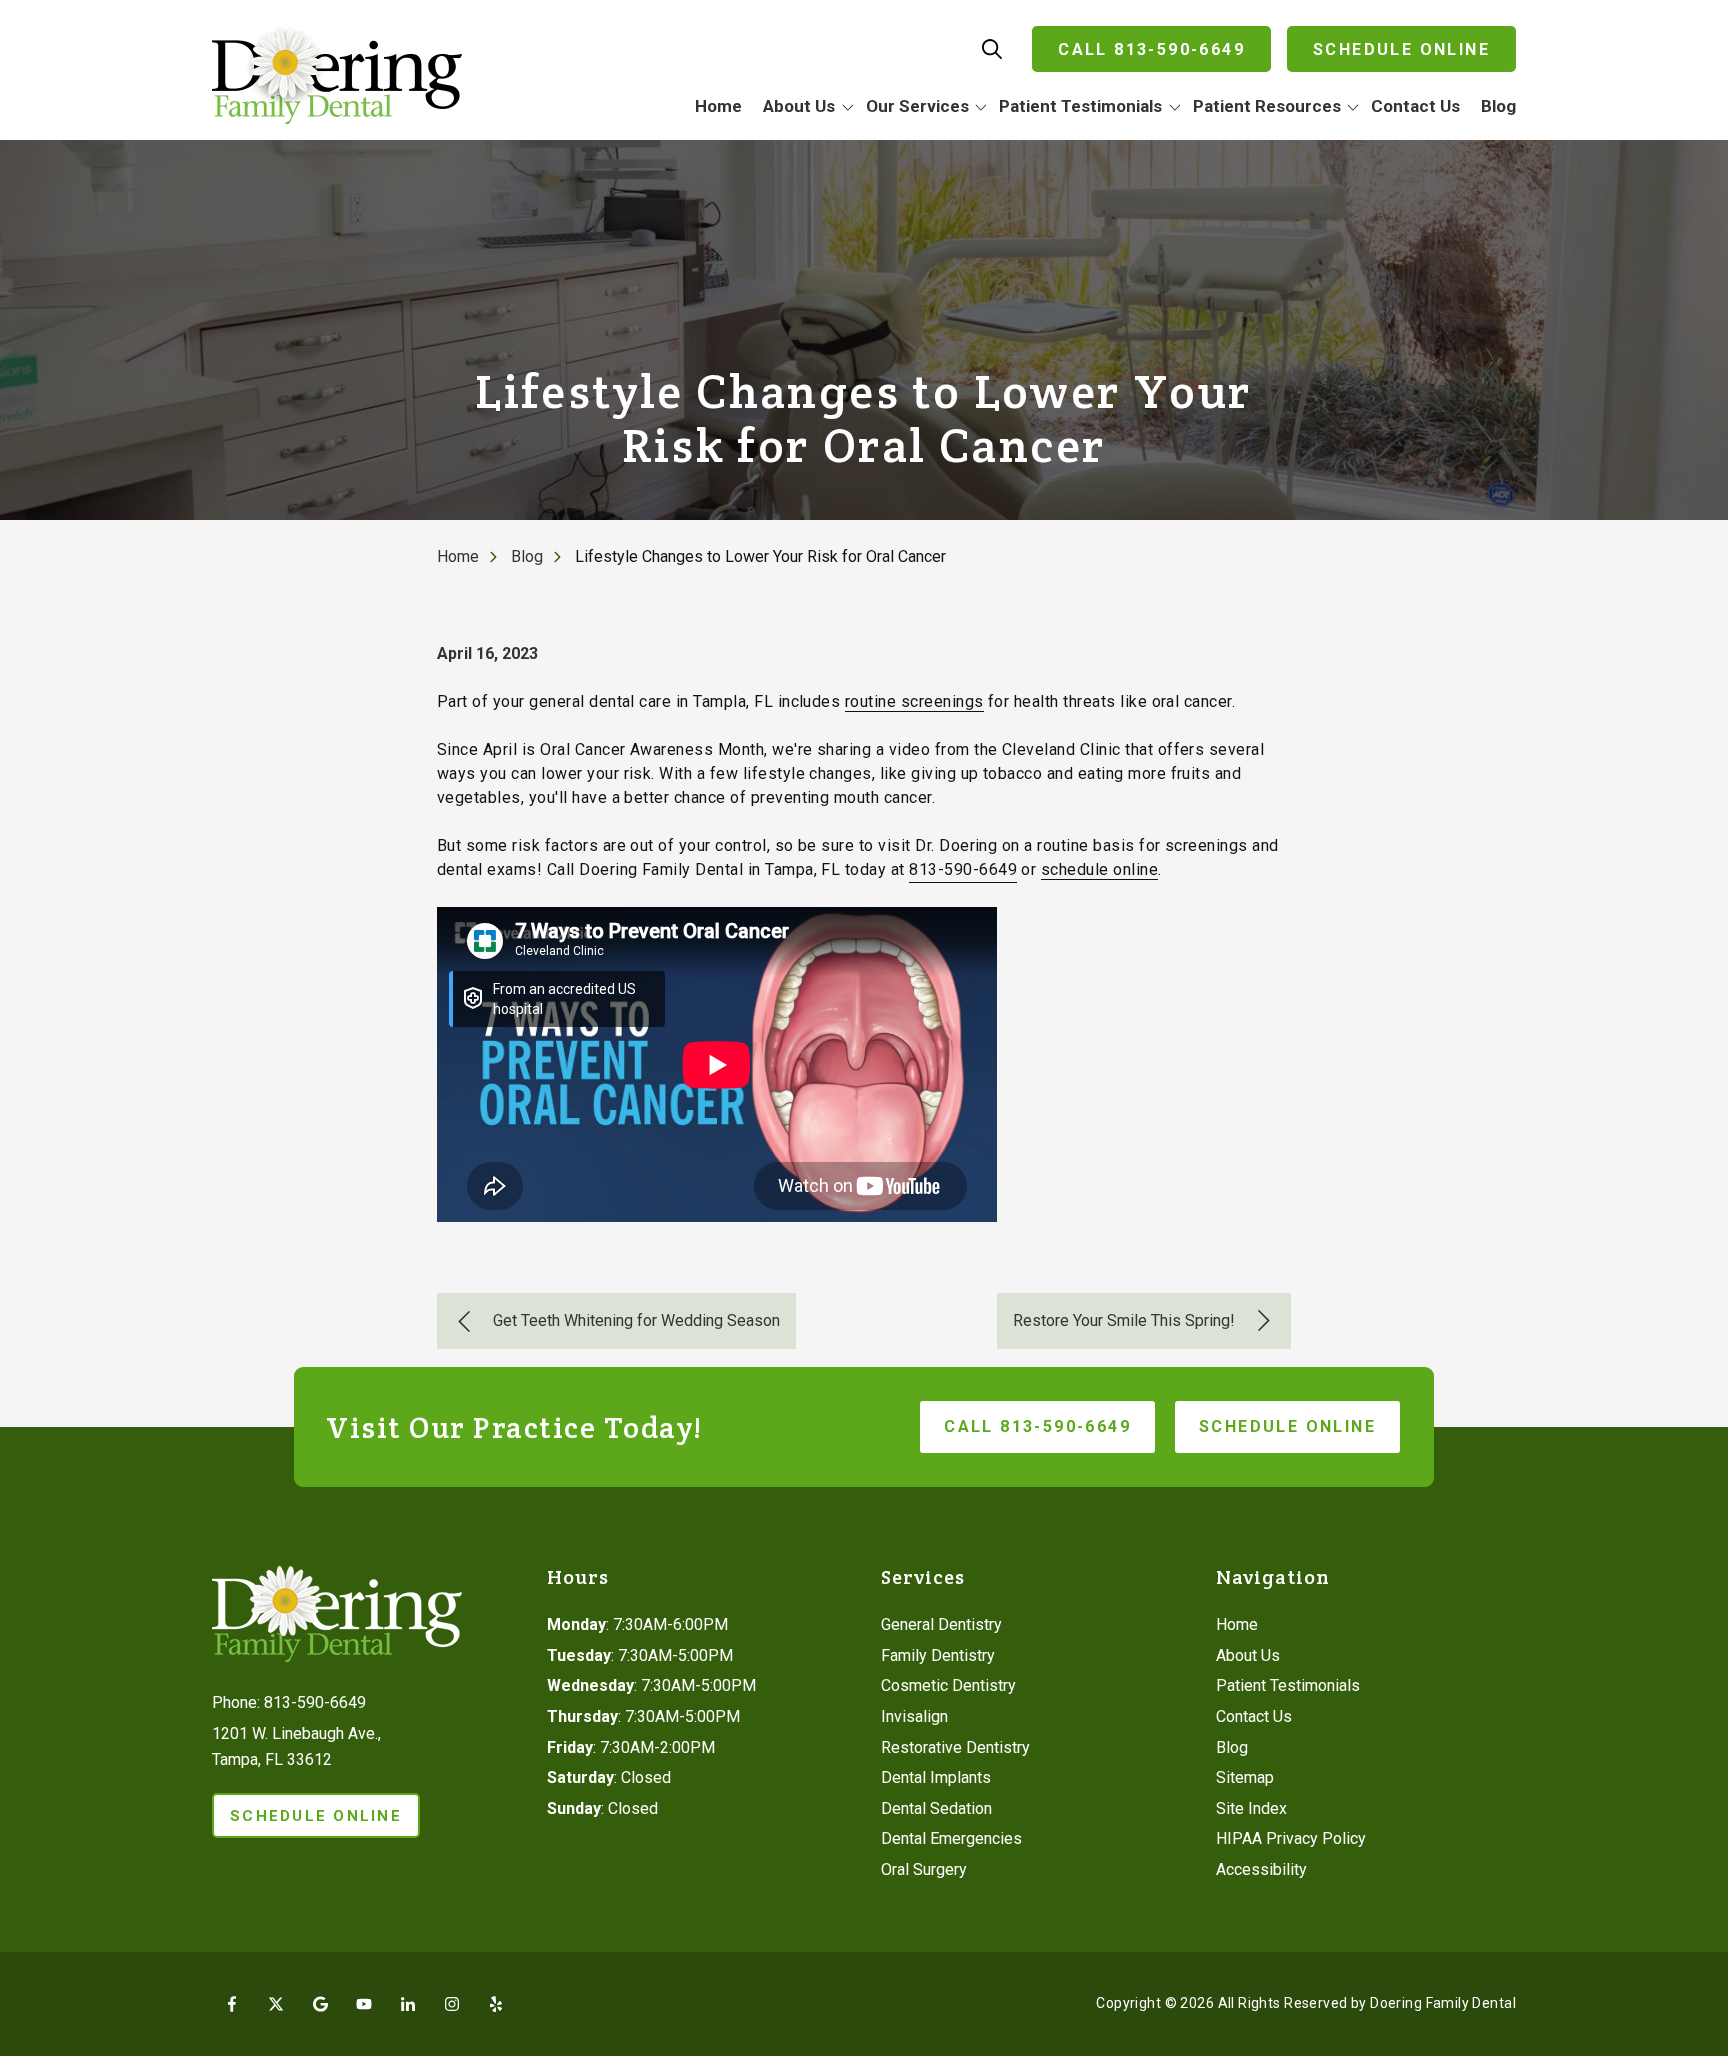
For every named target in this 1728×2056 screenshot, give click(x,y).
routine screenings (914, 701)
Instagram (452, 2004)
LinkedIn (408, 2004)
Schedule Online (1401, 49)
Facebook (232, 2004)
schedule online (1099, 869)
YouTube (364, 2004)
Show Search (992, 49)
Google (320, 2004)
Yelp (496, 2004)
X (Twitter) (276, 2004)
